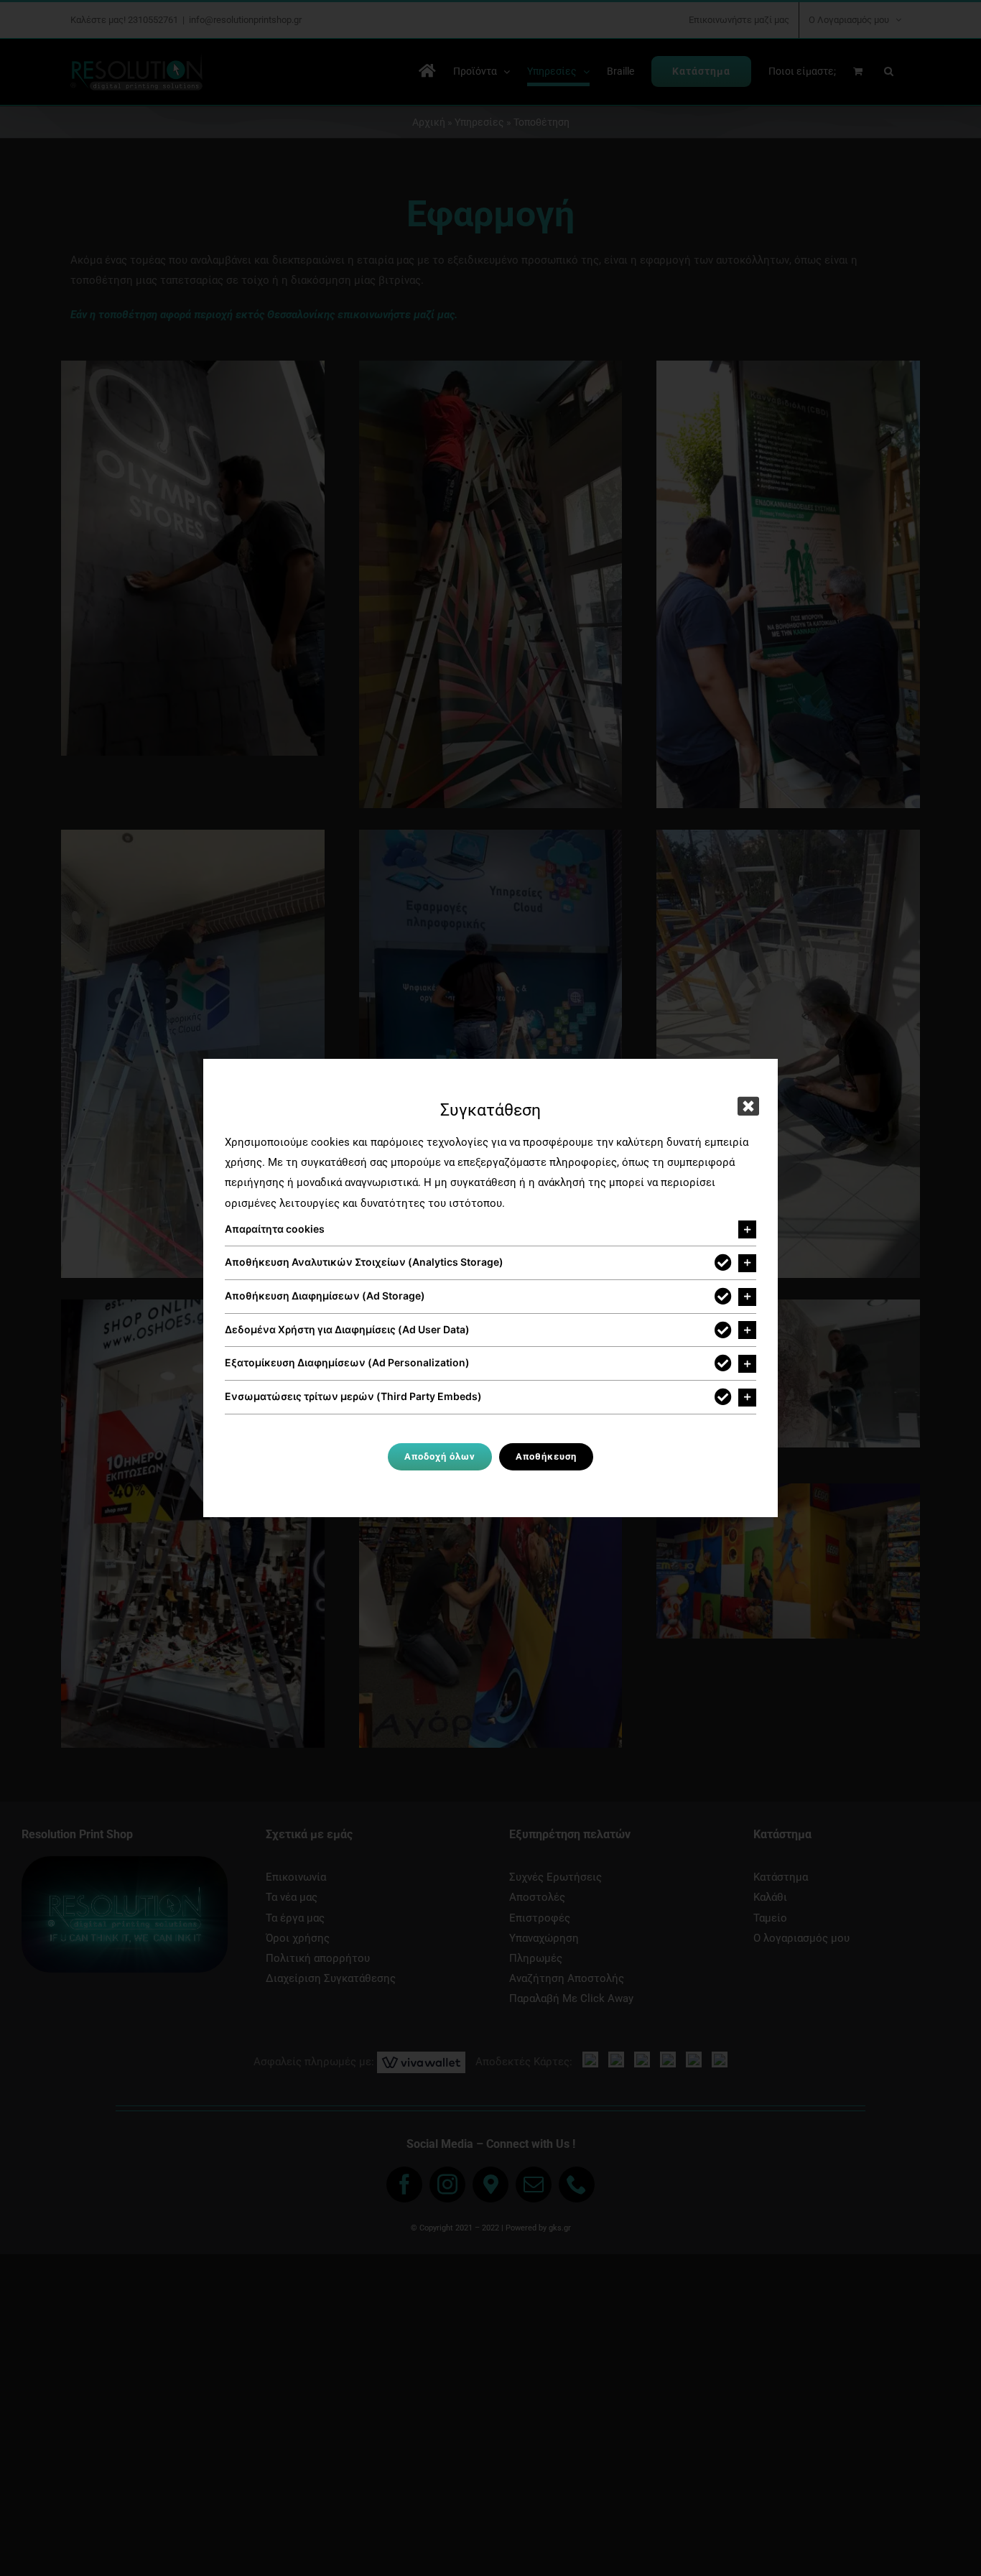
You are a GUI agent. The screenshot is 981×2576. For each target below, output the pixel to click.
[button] (490, 1230)
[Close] (748, 1106)
